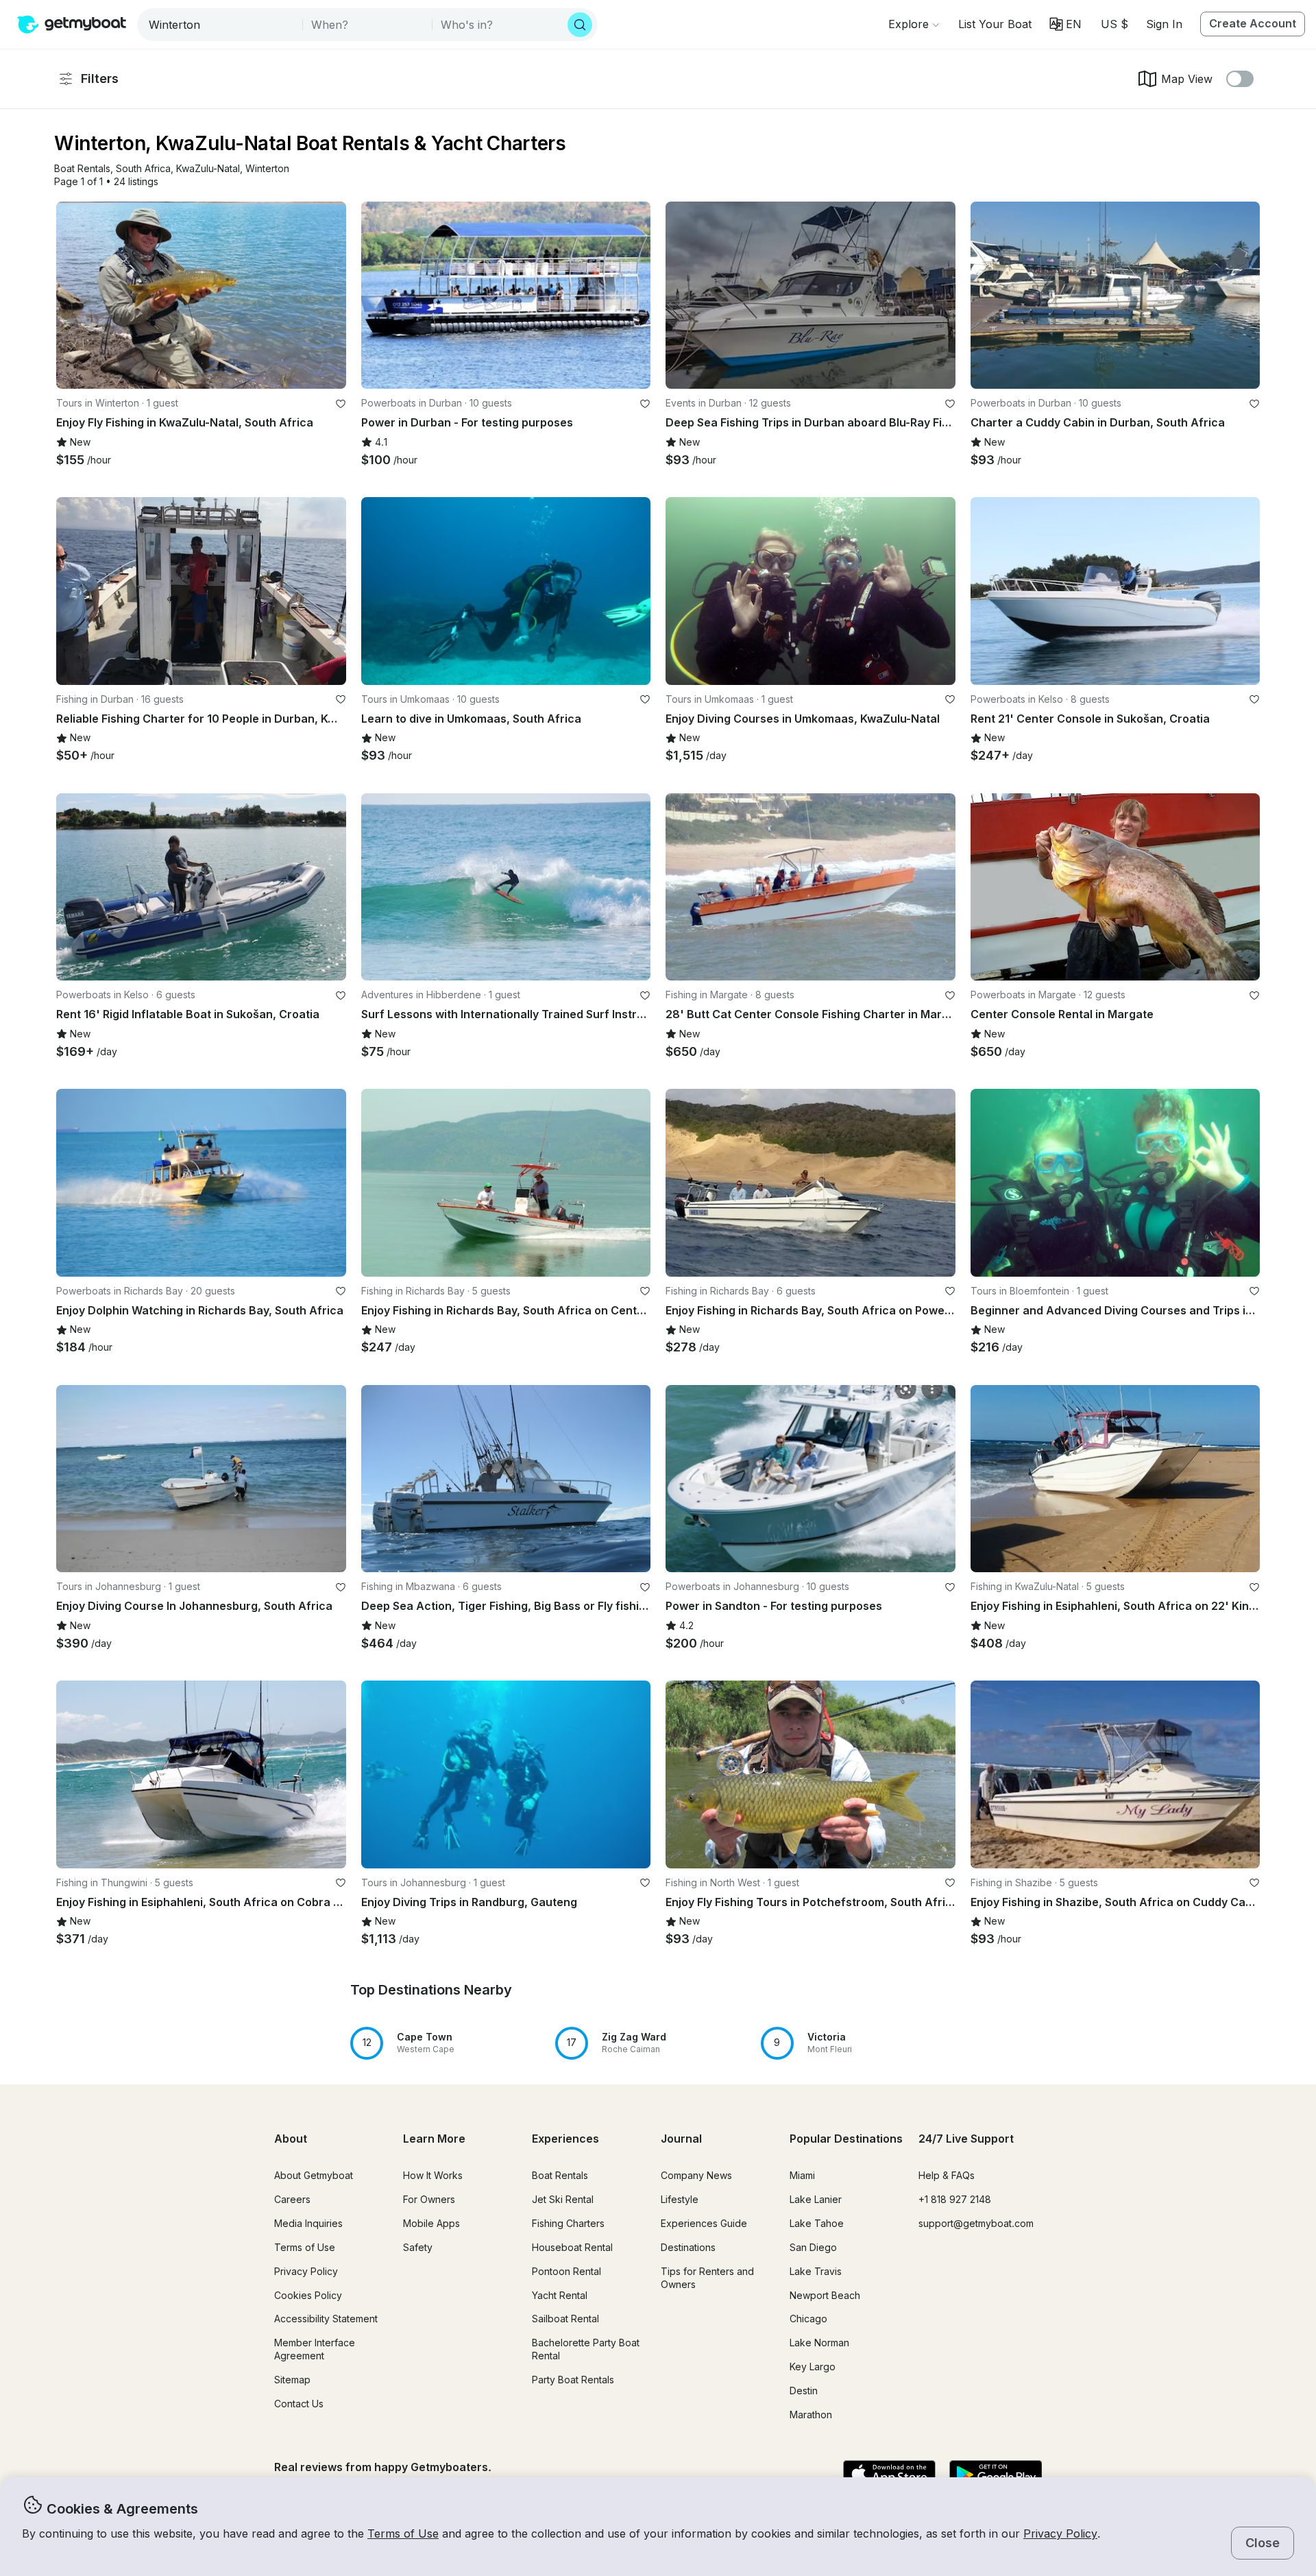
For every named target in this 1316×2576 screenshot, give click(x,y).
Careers (292, 2199)
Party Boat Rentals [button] (573, 2380)
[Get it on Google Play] (996, 2475)
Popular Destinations (846, 2139)
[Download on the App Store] (889, 2475)
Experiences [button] (565, 2139)
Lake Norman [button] (819, 2343)
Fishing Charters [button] (568, 2223)
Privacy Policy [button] (1060, 2533)
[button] (995, 24)
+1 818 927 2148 (955, 2199)
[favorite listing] (341, 404)
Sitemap (292, 2380)
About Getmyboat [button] (314, 2175)
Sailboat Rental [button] (565, 2319)
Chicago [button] (808, 2319)
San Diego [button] (813, 2247)
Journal (681, 2139)
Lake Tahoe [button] (817, 2223)
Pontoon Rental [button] (566, 2271)
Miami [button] (802, 2175)
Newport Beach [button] (825, 2295)
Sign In (1164, 24)
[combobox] (221, 25)
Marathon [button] (811, 2415)
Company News (696, 2175)
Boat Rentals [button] (560, 2175)
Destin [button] (804, 2391)
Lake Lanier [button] (816, 2199)
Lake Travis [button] (816, 2271)
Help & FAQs (947, 2175)
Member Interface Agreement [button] (315, 2349)
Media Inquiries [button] (308, 2223)
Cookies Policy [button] (308, 2295)
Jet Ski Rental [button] (563, 2199)
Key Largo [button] (813, 2367)
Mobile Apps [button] (431, 2223)
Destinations (688, 2247)
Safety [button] (418, 2247)
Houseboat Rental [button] (572, 2247)
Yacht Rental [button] (560, 2295)
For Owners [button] (429, 2199)
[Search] (580, 25)
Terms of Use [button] (403, 2533)
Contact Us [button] (299, 2404)
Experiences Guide (704, 2223)
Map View (1187, 79)
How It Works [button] (433, 2175)
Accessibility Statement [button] (326, 2319)
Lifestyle (680, 2199)
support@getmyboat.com (976, 2223)
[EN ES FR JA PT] (1065, 24)
